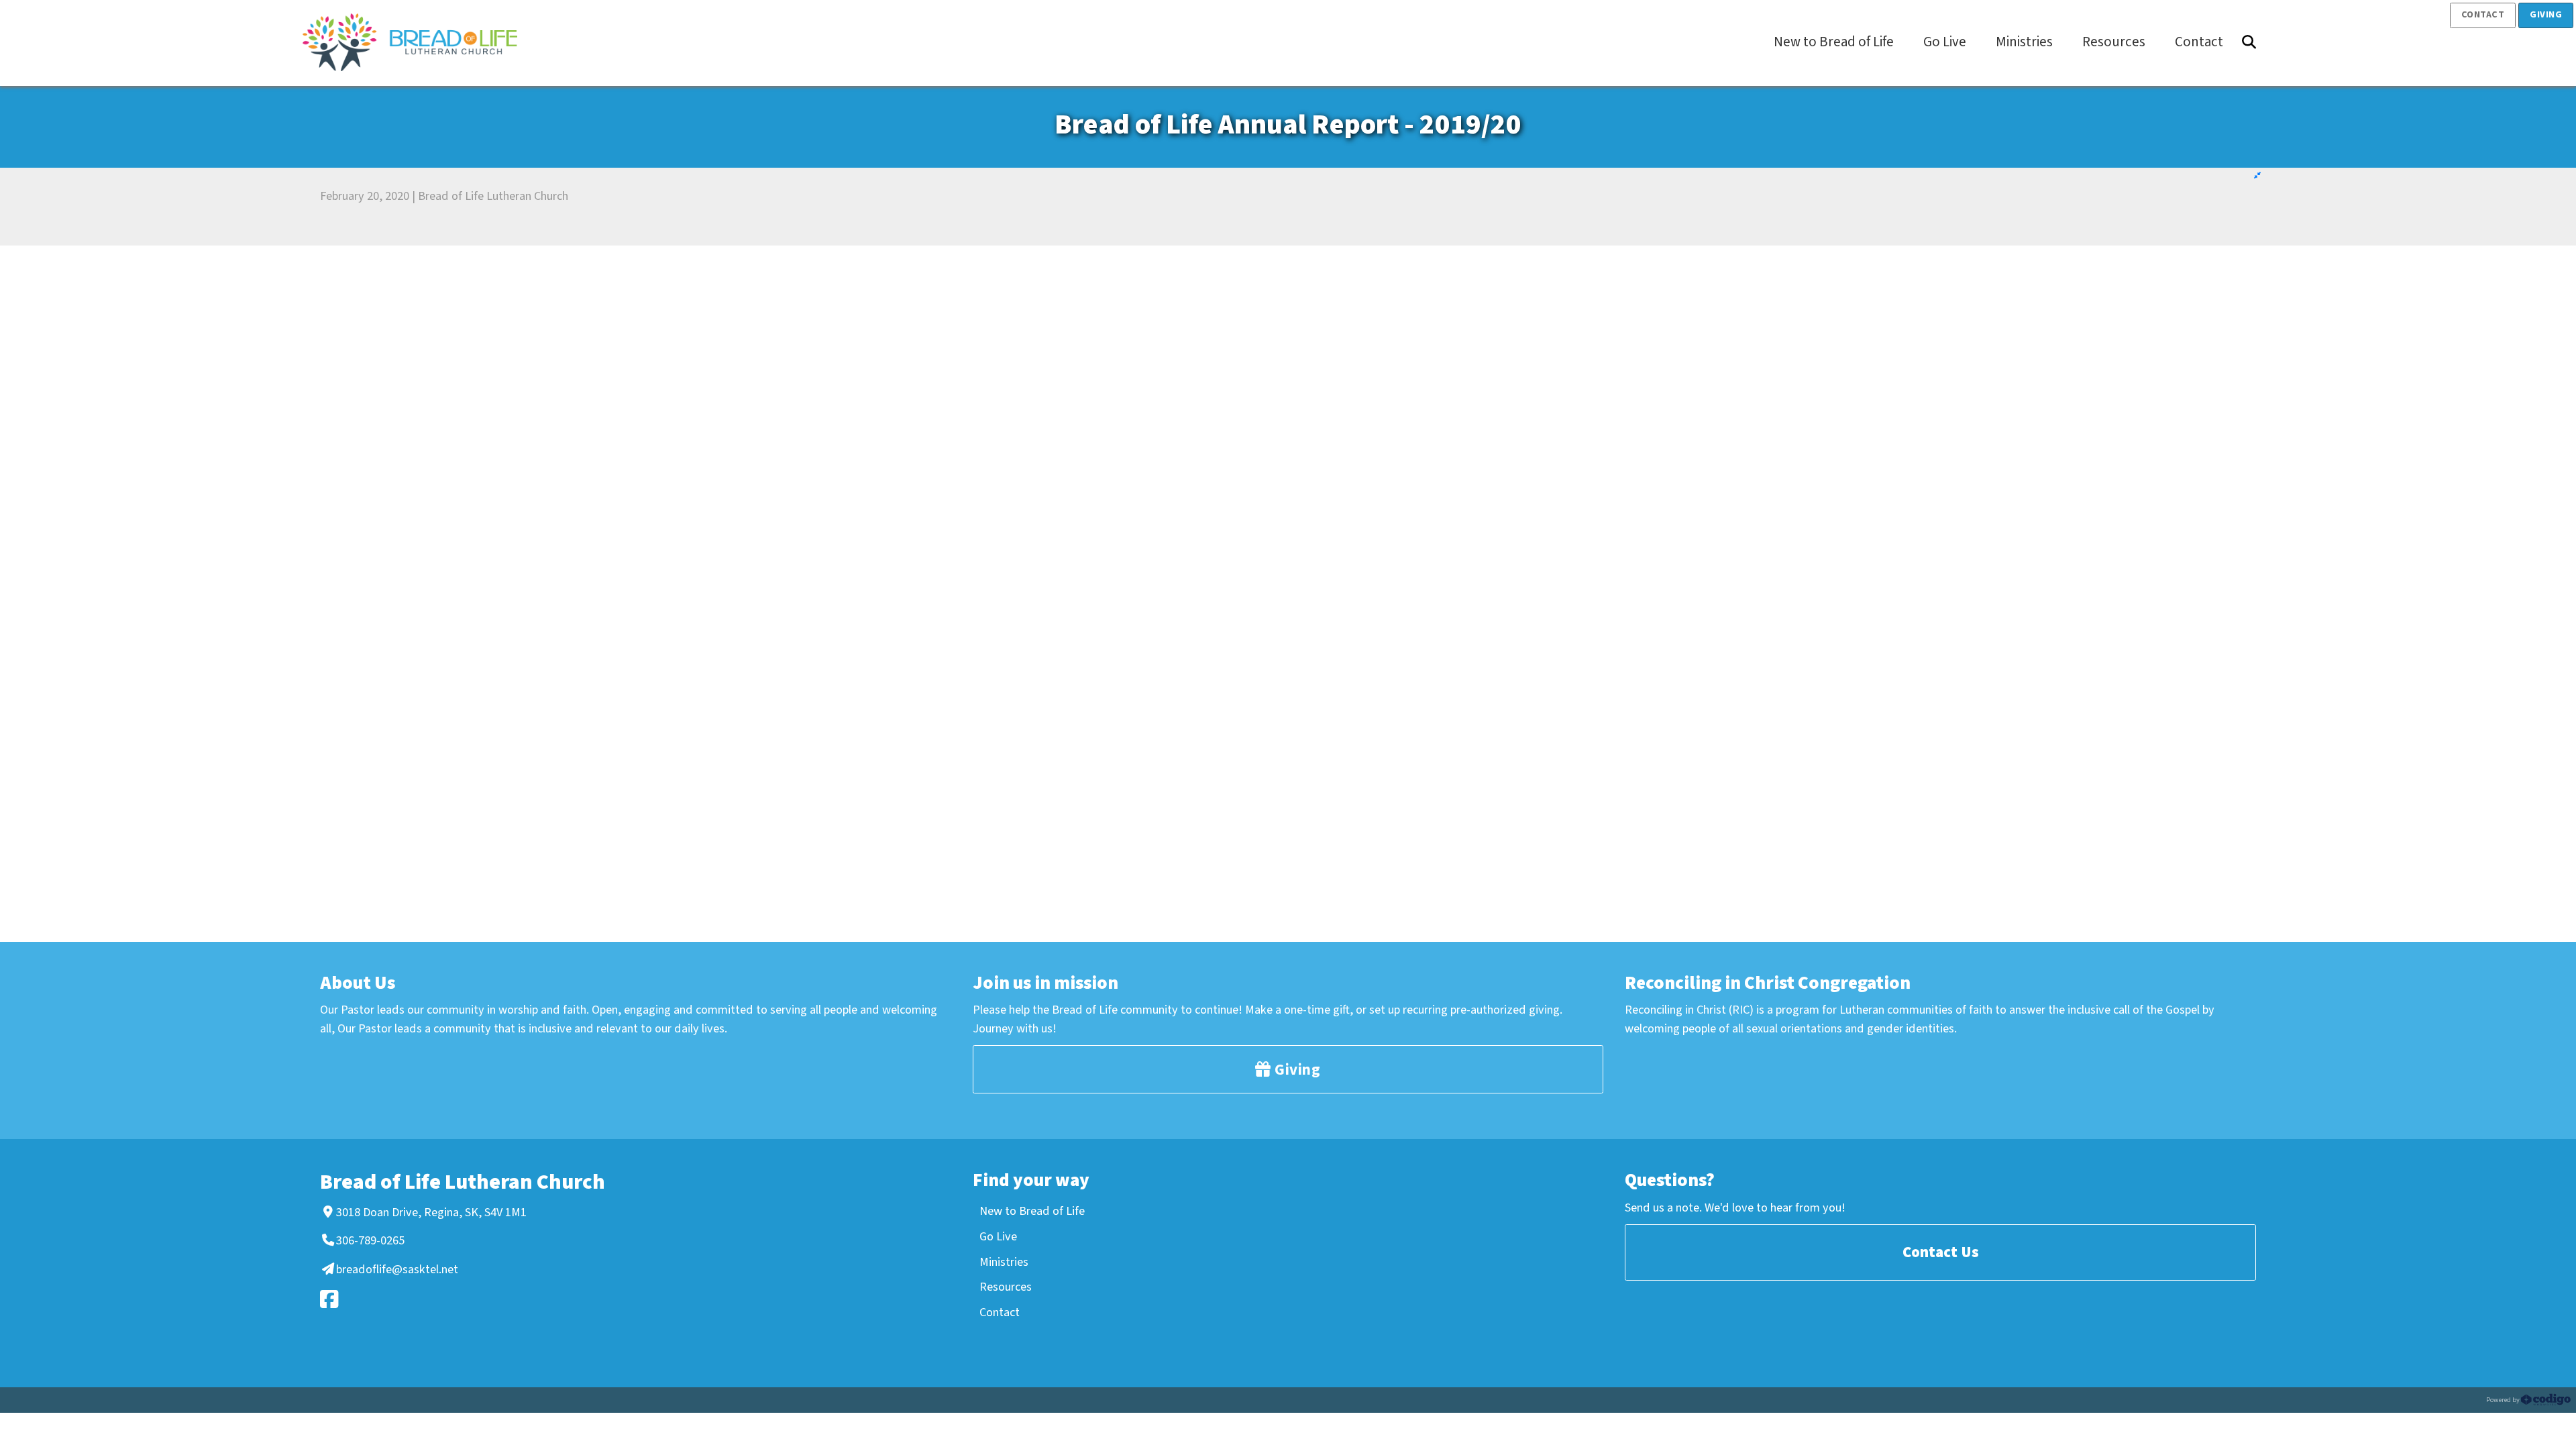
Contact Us (1941, 1252)
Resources (1006, 1287)
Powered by (2504, 1400)
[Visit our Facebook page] (476, 1299)
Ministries (1004, 1262)
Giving (2546, 15)
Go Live (998, 1236)
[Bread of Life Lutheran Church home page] (417, 42)
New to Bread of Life (1032, 1211)
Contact (2483, 15)
